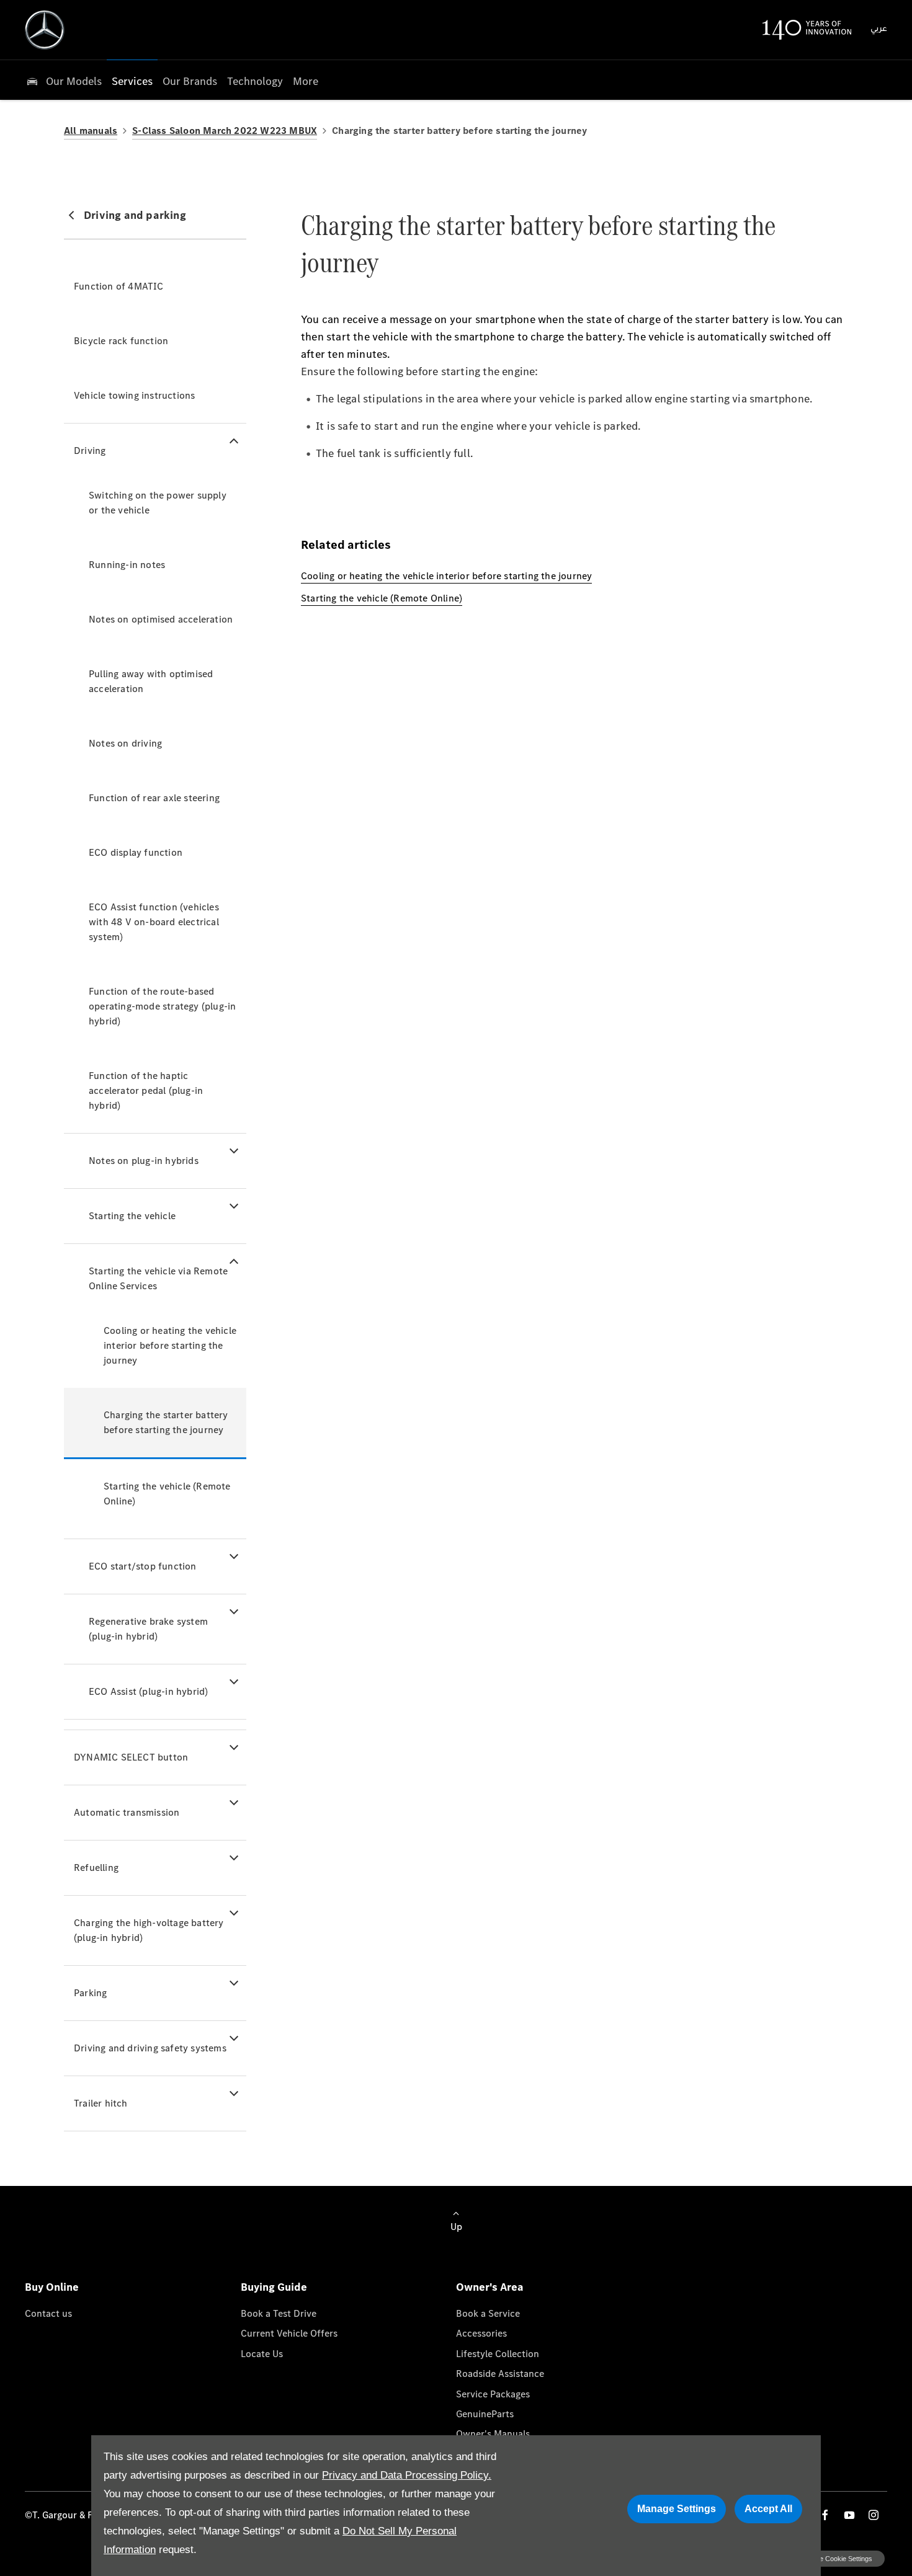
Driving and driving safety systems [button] (150, 2048)
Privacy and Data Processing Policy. (407, 2475)
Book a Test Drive (279, 2313)
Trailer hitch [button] (101, 2103)
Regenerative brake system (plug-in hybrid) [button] (148, 1629)
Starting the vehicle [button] (132, 1216)
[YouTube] (849, 2515)
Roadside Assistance (500, 2374)
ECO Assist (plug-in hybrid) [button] (148, 1691)
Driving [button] (90, 451)
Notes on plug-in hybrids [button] (144, 1161)
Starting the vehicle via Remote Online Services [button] (158, 1278)
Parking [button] (90, 1993)
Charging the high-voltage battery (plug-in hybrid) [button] (149, 1930)
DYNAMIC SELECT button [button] (131, 1757)
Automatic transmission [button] (127, 1812)
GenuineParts (485, 2414)
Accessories (481, 2333)
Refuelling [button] (96, 1868)
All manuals (91, 131)
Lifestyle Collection (498, 2354)
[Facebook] (825, 2515)
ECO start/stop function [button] (143, 1566)
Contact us (48, 2313)
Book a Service (488, 2313)
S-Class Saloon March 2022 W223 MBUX (225, 131)
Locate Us (262, 2354)
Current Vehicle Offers (289, 2333)
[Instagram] (874, 2515)
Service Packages (493, 2394)
